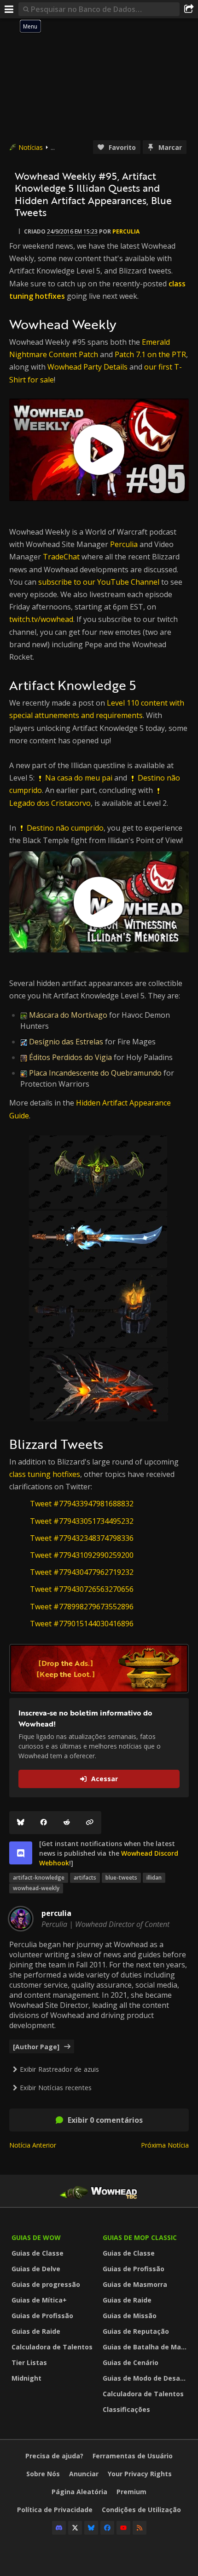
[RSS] (140, 2528)
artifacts (85, 1878)
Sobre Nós (43, 2474)
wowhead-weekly (36, 1888)
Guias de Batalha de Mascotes (146, 2347)
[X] (75, 2528)
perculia (126, 231)
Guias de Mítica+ (39, 2300)
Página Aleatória (79, 2492)
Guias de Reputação (136, 2331)
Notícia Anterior (33, 2145)
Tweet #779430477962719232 (82, 1572)
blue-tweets (121, 1878)
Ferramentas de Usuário (133, 2456)
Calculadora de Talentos (52, 2347)
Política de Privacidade (55, 2510)
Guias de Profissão (42, 2316)
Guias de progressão (46, 2284)
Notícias (31, 147)
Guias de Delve (36, 2269)
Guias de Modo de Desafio (146, 2378)
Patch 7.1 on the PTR (150, 354)
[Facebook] (44, 1823)
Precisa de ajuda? (54, 2456)
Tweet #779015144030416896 (82, 1624)
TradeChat (61, 557)
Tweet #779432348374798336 (82, 1538)
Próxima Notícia (165, 2145)
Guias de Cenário (131, 2362)
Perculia (124, 544)
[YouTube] (123, 2528)
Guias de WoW (36, 2237)
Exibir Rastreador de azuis (59, 2069)
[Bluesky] (21, 1823)
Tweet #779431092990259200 (82, 1555)
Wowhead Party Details (87, 367)
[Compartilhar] (189, 9)
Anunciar (84, 2474)
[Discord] (59, 2528)
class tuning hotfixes (45, 1474)
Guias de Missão (130, 2316)
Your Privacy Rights (140, 2474)
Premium (131, 2492)
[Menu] (9, 9)
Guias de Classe (38, 2253)
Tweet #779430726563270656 (82, 1589)
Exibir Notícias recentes (56, 2088)
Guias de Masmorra (135, 2284)
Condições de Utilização (141, 2510)
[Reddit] (67, 1823)
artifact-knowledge (39, 1878)
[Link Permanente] (90, 1823)
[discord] (21, 1853)
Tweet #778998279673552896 (82, 1607)
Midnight (26, 2378)
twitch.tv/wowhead (41, 619)
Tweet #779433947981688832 (82, 1504)
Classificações (126, 2409)
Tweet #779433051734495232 (82, 1521)
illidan (154, 1878)
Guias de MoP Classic (140, 2237)
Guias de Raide (36, 2331)
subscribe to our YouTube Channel (99, 582)
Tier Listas (29, 2362)
